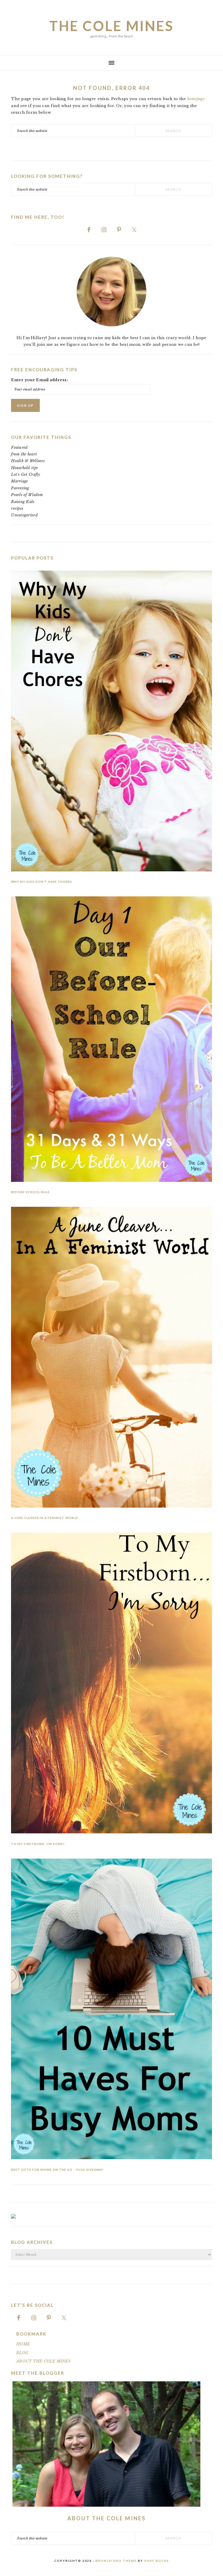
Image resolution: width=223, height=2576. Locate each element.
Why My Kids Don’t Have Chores (42, 882)
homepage (196, 99)
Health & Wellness (28, 461)
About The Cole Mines (107, 2518)
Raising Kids (23, 502)
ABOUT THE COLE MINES (43, 2361)
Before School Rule (30, 1192)
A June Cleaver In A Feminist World (45, 1518)
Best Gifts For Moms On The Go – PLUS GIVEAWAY (57, 2170)
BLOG (22, 2353)
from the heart (24, 454)
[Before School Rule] (111, 1040)
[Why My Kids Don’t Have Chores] (111, 722)
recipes (17, 508)
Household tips (24, 468)
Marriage (19, 481)
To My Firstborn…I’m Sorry (38, 1844)
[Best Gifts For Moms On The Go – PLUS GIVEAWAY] (111, 2010)
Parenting (20, 488)
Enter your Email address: (39, 380)
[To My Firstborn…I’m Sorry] (111, 1684)
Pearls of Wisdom (27, 495)
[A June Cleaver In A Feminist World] (111, 1358)
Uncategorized (24, 515)
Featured (19, 447)
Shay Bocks (157, 2561)
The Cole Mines (111, 26)
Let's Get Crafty (26, 474)
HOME (23, 2344)
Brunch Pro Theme (116, 2561)
